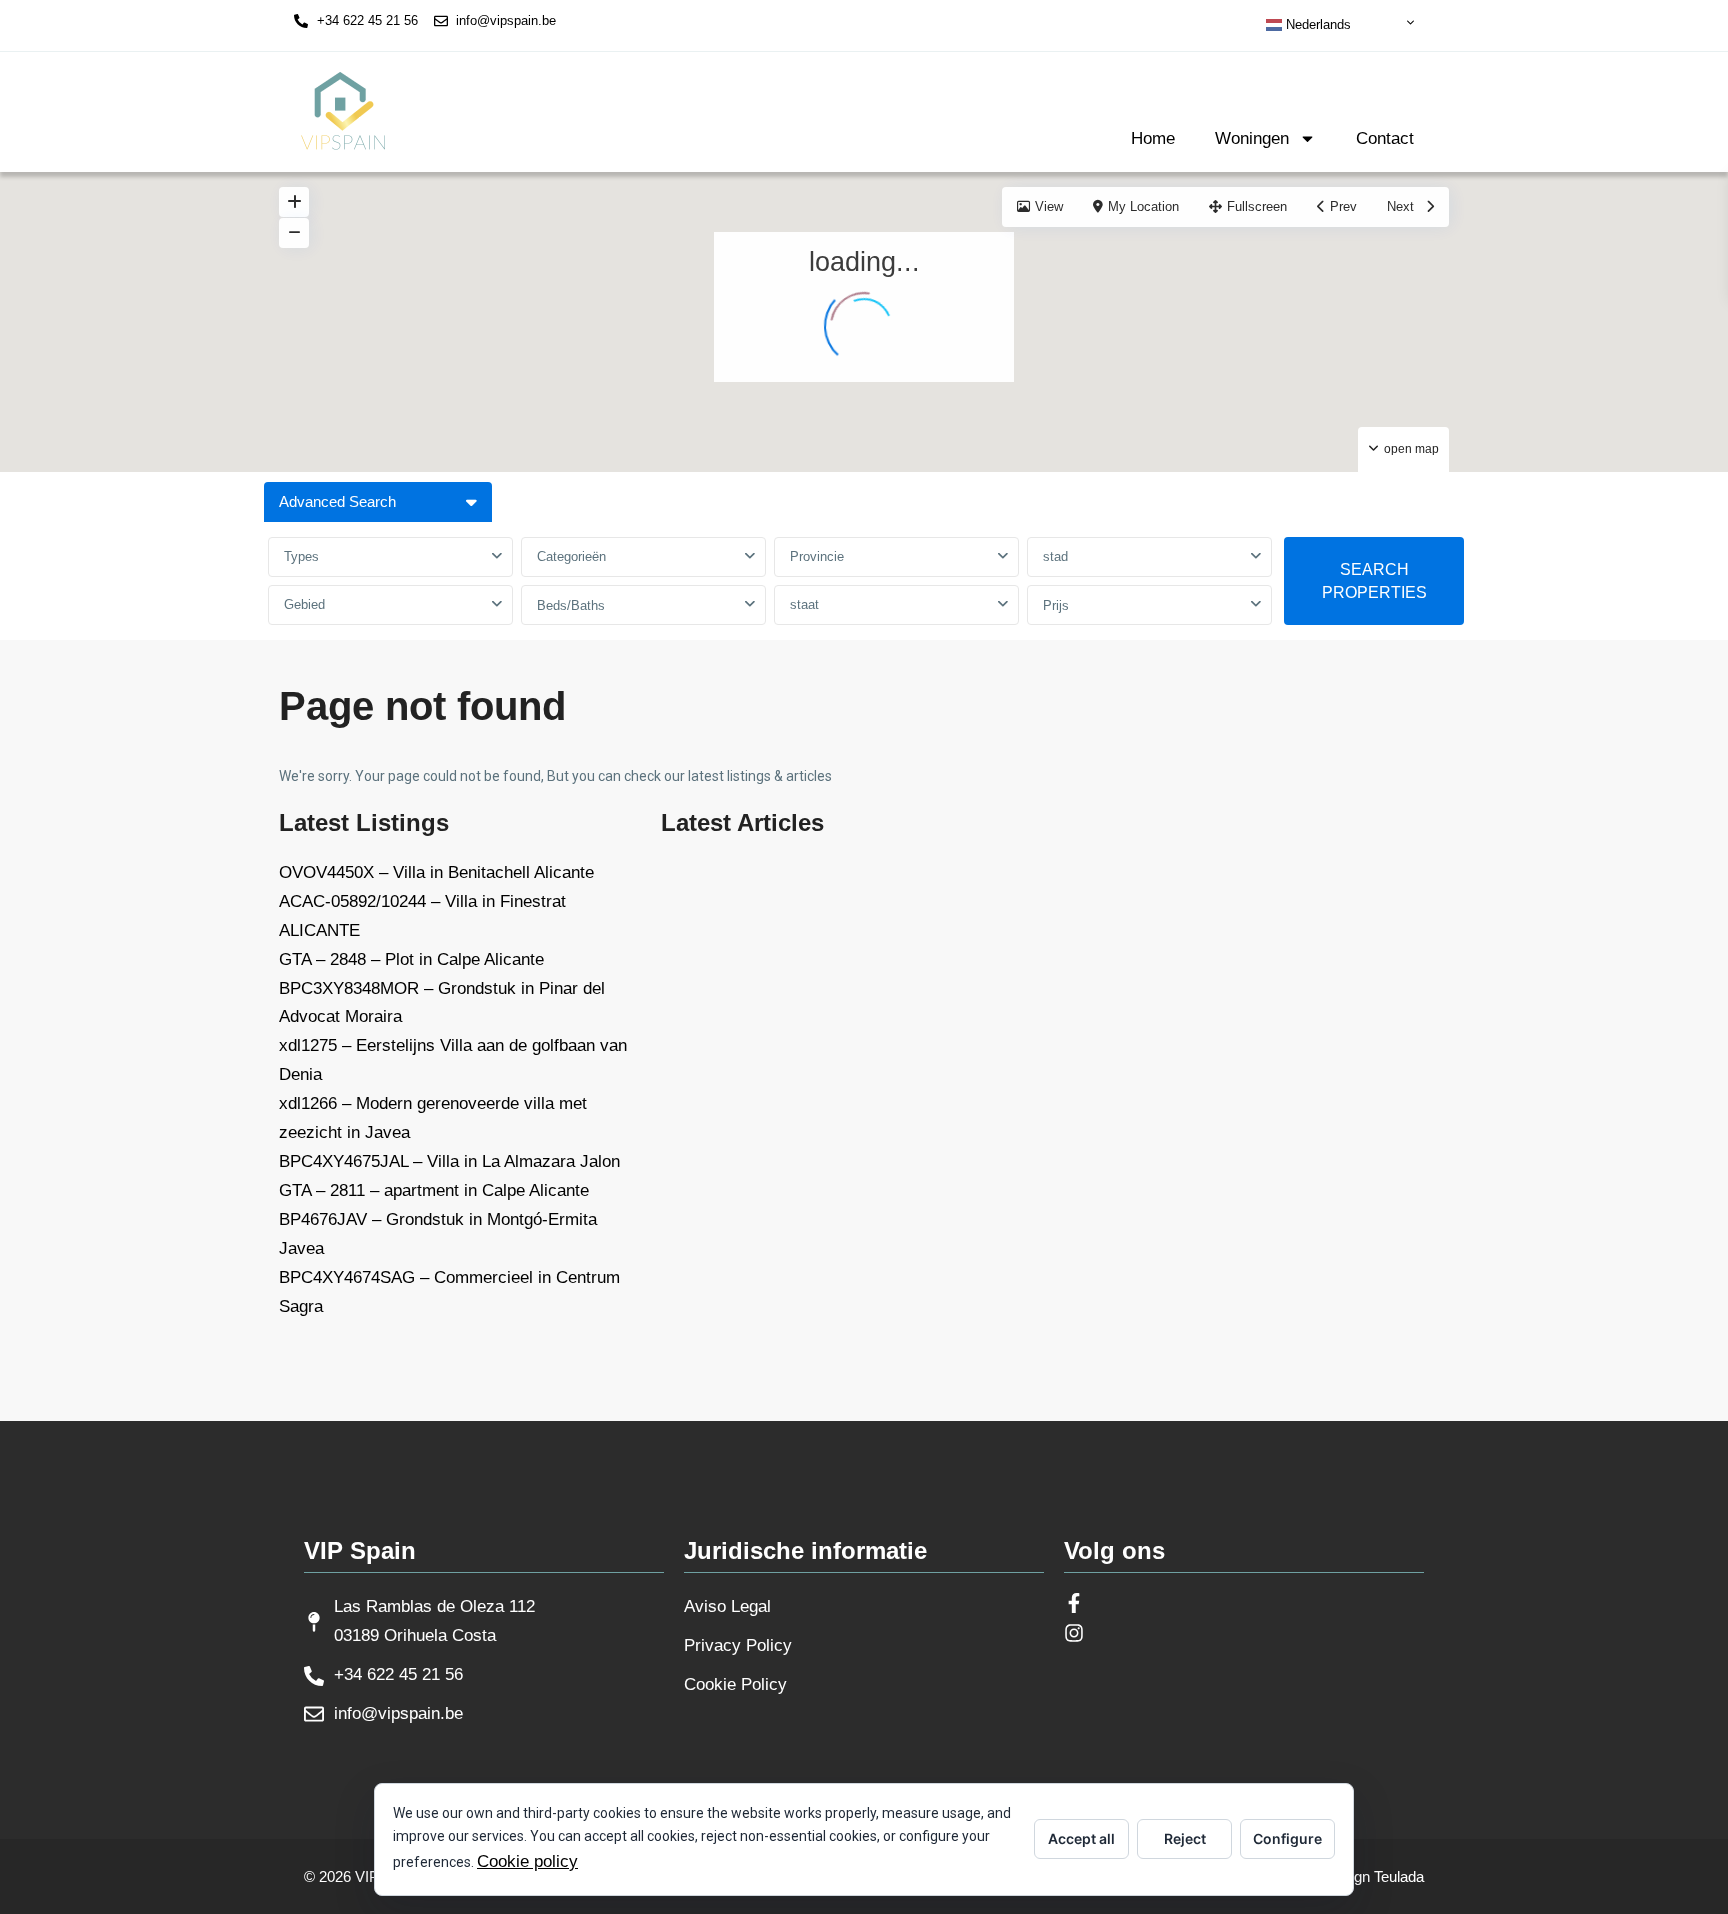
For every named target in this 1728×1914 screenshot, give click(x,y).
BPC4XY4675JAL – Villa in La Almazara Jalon (449, 1161)
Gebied (304, 604)
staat (804, 604)
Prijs (1056, 605)
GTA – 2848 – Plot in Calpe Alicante (411, 959)
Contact (1385, 138)
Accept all (1081, 1838)
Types (301, 556)
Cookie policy (527, 1861)
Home (1153, 138)
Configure (1287, 1838)
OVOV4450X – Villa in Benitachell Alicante (436, 872)
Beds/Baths (571, 605)
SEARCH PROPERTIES (1374, 581)
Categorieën (571, 556)
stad (1055, 556)
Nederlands (1316, 24)
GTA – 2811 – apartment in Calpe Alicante (434, 1190)
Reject (1185, 1838)
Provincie (817, 556)
